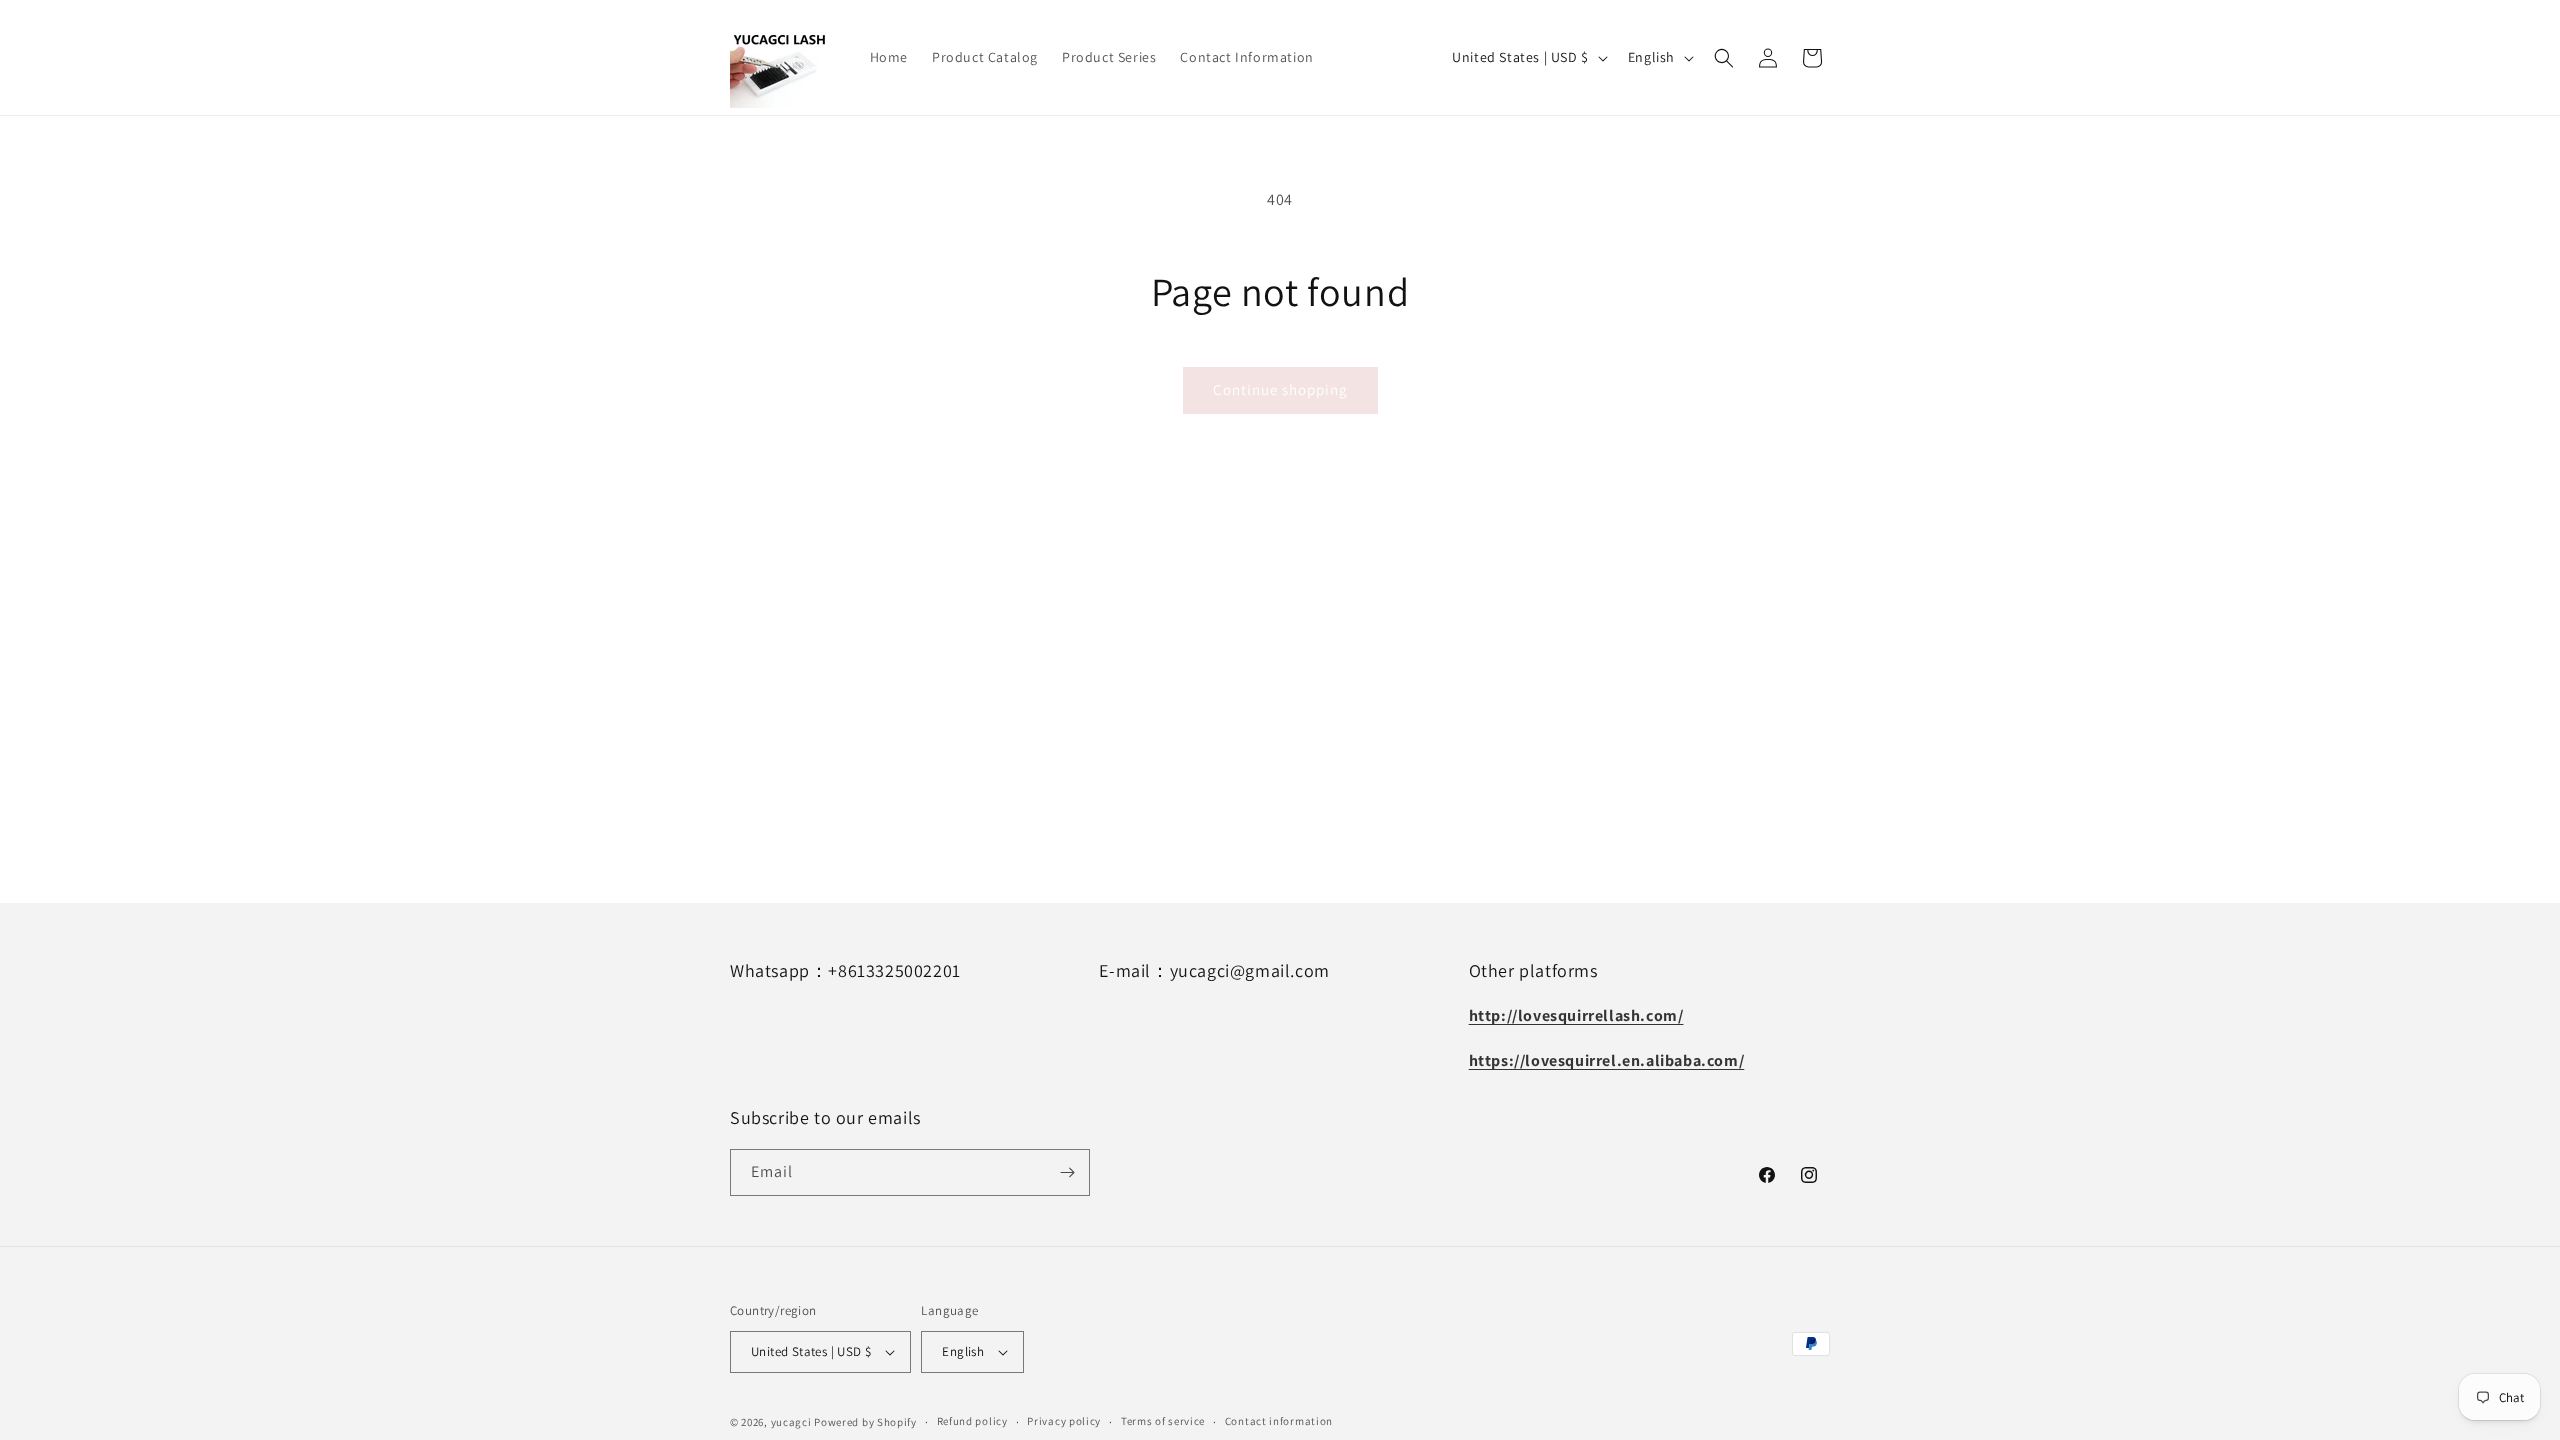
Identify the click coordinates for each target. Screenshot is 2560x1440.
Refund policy (972, 1421)
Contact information (1279, 1421)
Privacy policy (1064, 1421)
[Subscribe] (1067, 1172)
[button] (1724, 58)
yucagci (791, 1422)
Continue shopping (1280, 389)
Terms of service (1163, 1421)
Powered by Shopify (865, 1422)
